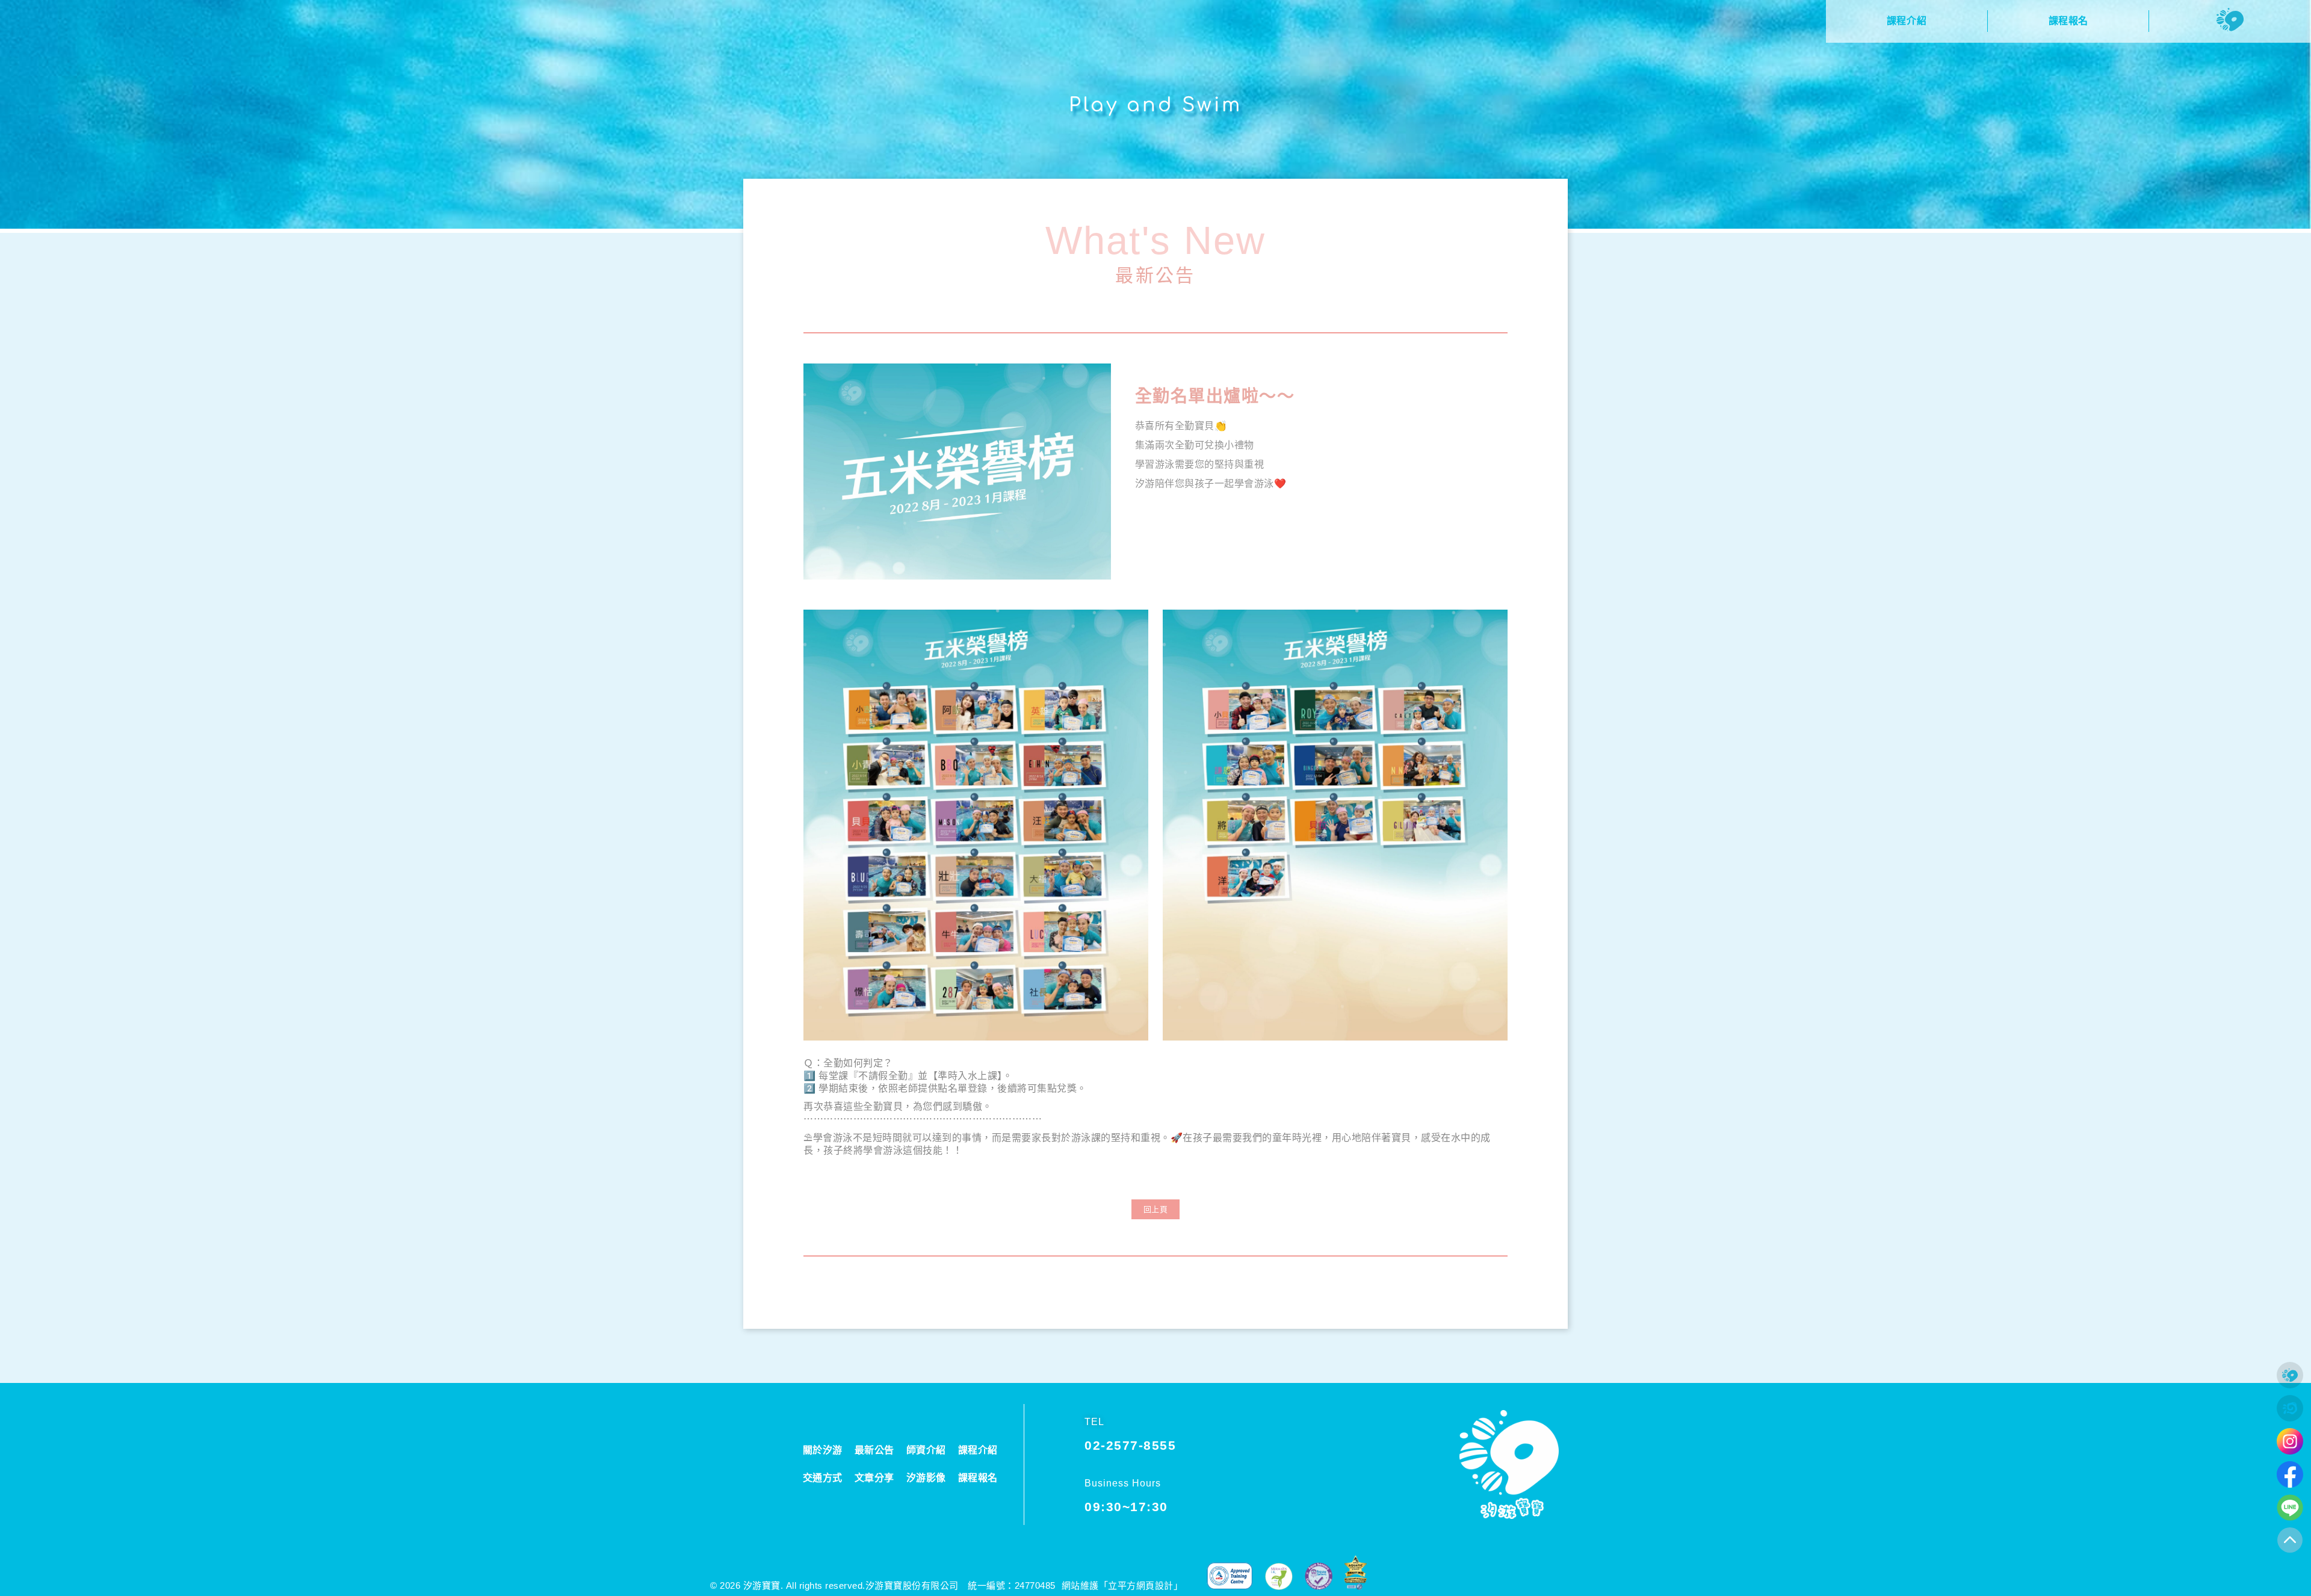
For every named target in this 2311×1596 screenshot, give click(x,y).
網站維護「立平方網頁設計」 (1122, 1585)
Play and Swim (1155, 105)
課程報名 (978, 1478)
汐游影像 (926, 1478)
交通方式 (823, 1478)
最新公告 (1155, 275)
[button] (1156, 1209)
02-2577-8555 (1130, 1445)
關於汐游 (823, 1450)
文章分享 (874, 1478)
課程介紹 (978, 1450)
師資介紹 (926, 1450)
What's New (1156, 240)
